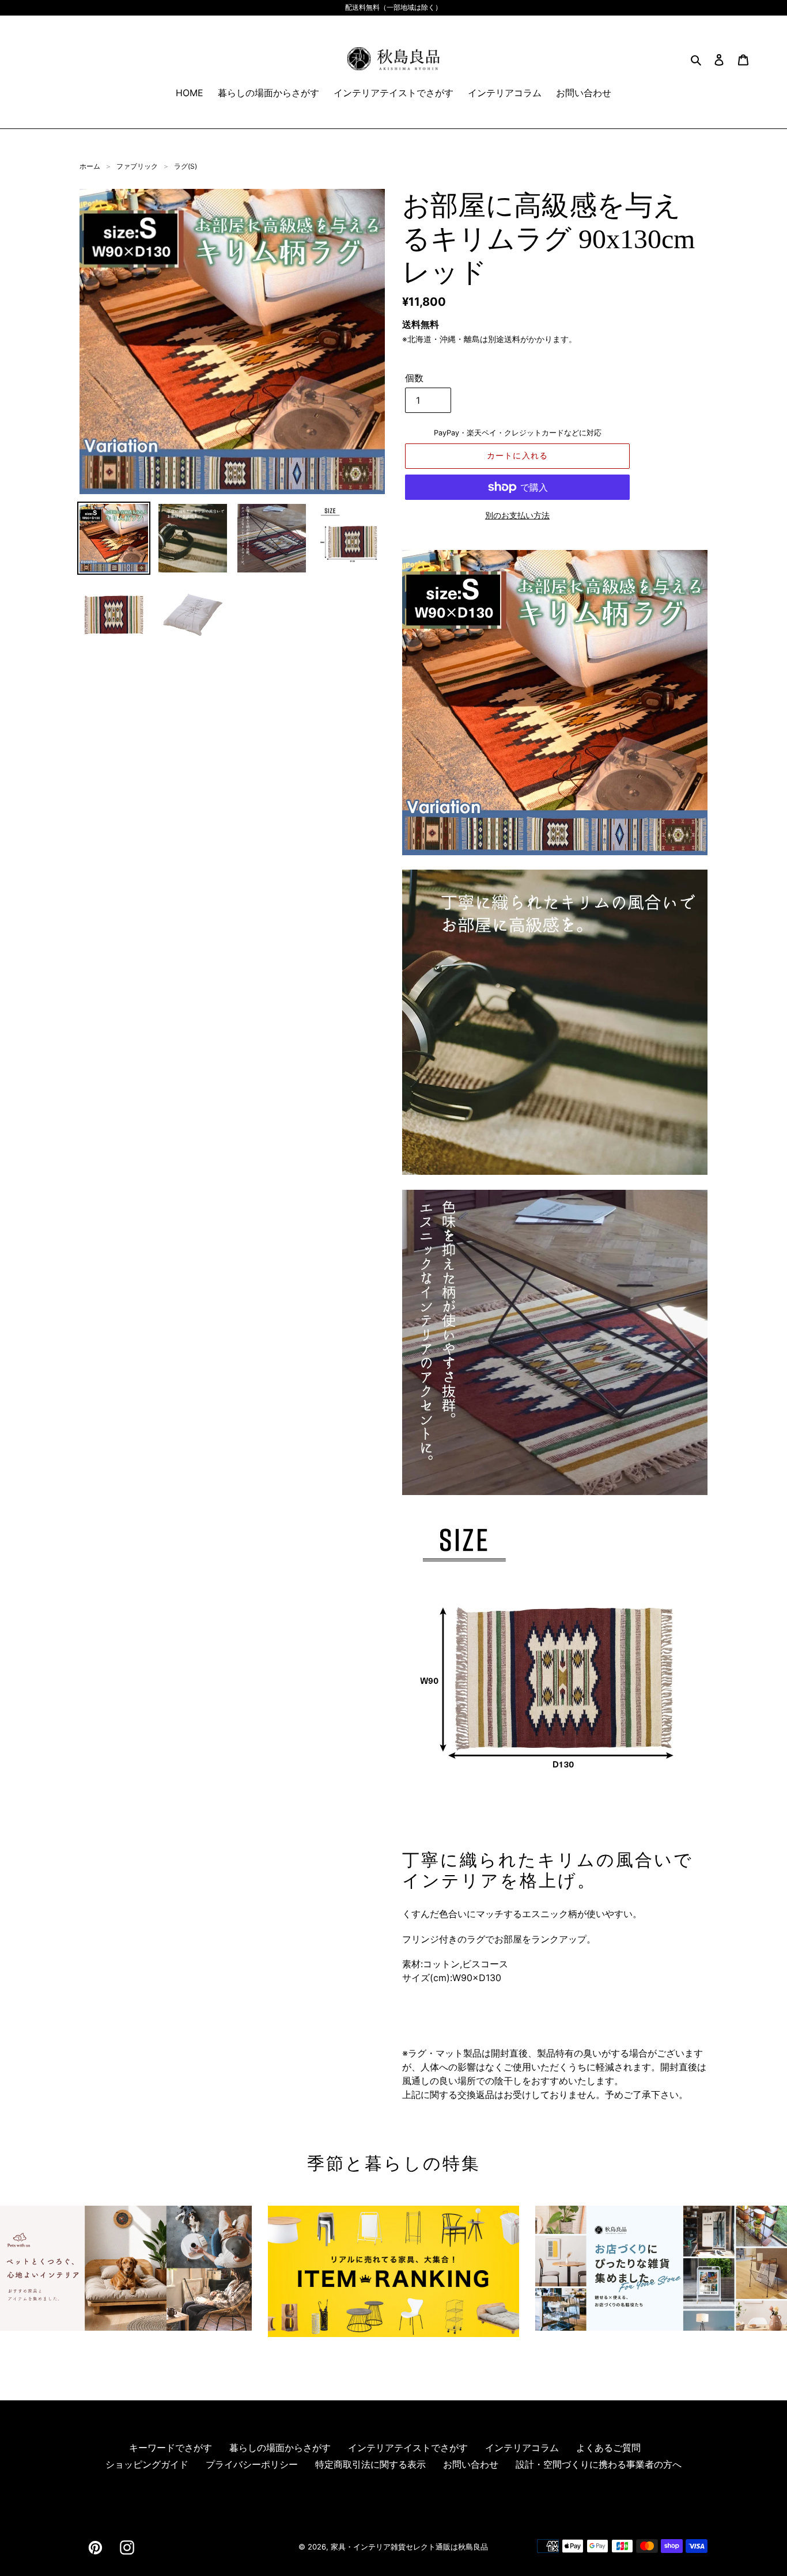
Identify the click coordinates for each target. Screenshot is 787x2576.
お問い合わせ (471, 2464)
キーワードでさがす (171, 2448)
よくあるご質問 (608, 2448)
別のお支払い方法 (517, 515)
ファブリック (137, 166)
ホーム (90, 166)
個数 (414, 378)
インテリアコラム (522, 2448)
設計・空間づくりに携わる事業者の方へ (599, 2464)
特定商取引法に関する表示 (370, 2464)
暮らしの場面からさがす (280, 2448)
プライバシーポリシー (252, 2464)
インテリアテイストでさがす (408, 2448)
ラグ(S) (186, 166)
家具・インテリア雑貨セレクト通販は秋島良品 (409, 2547)
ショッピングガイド (147, 2464)
